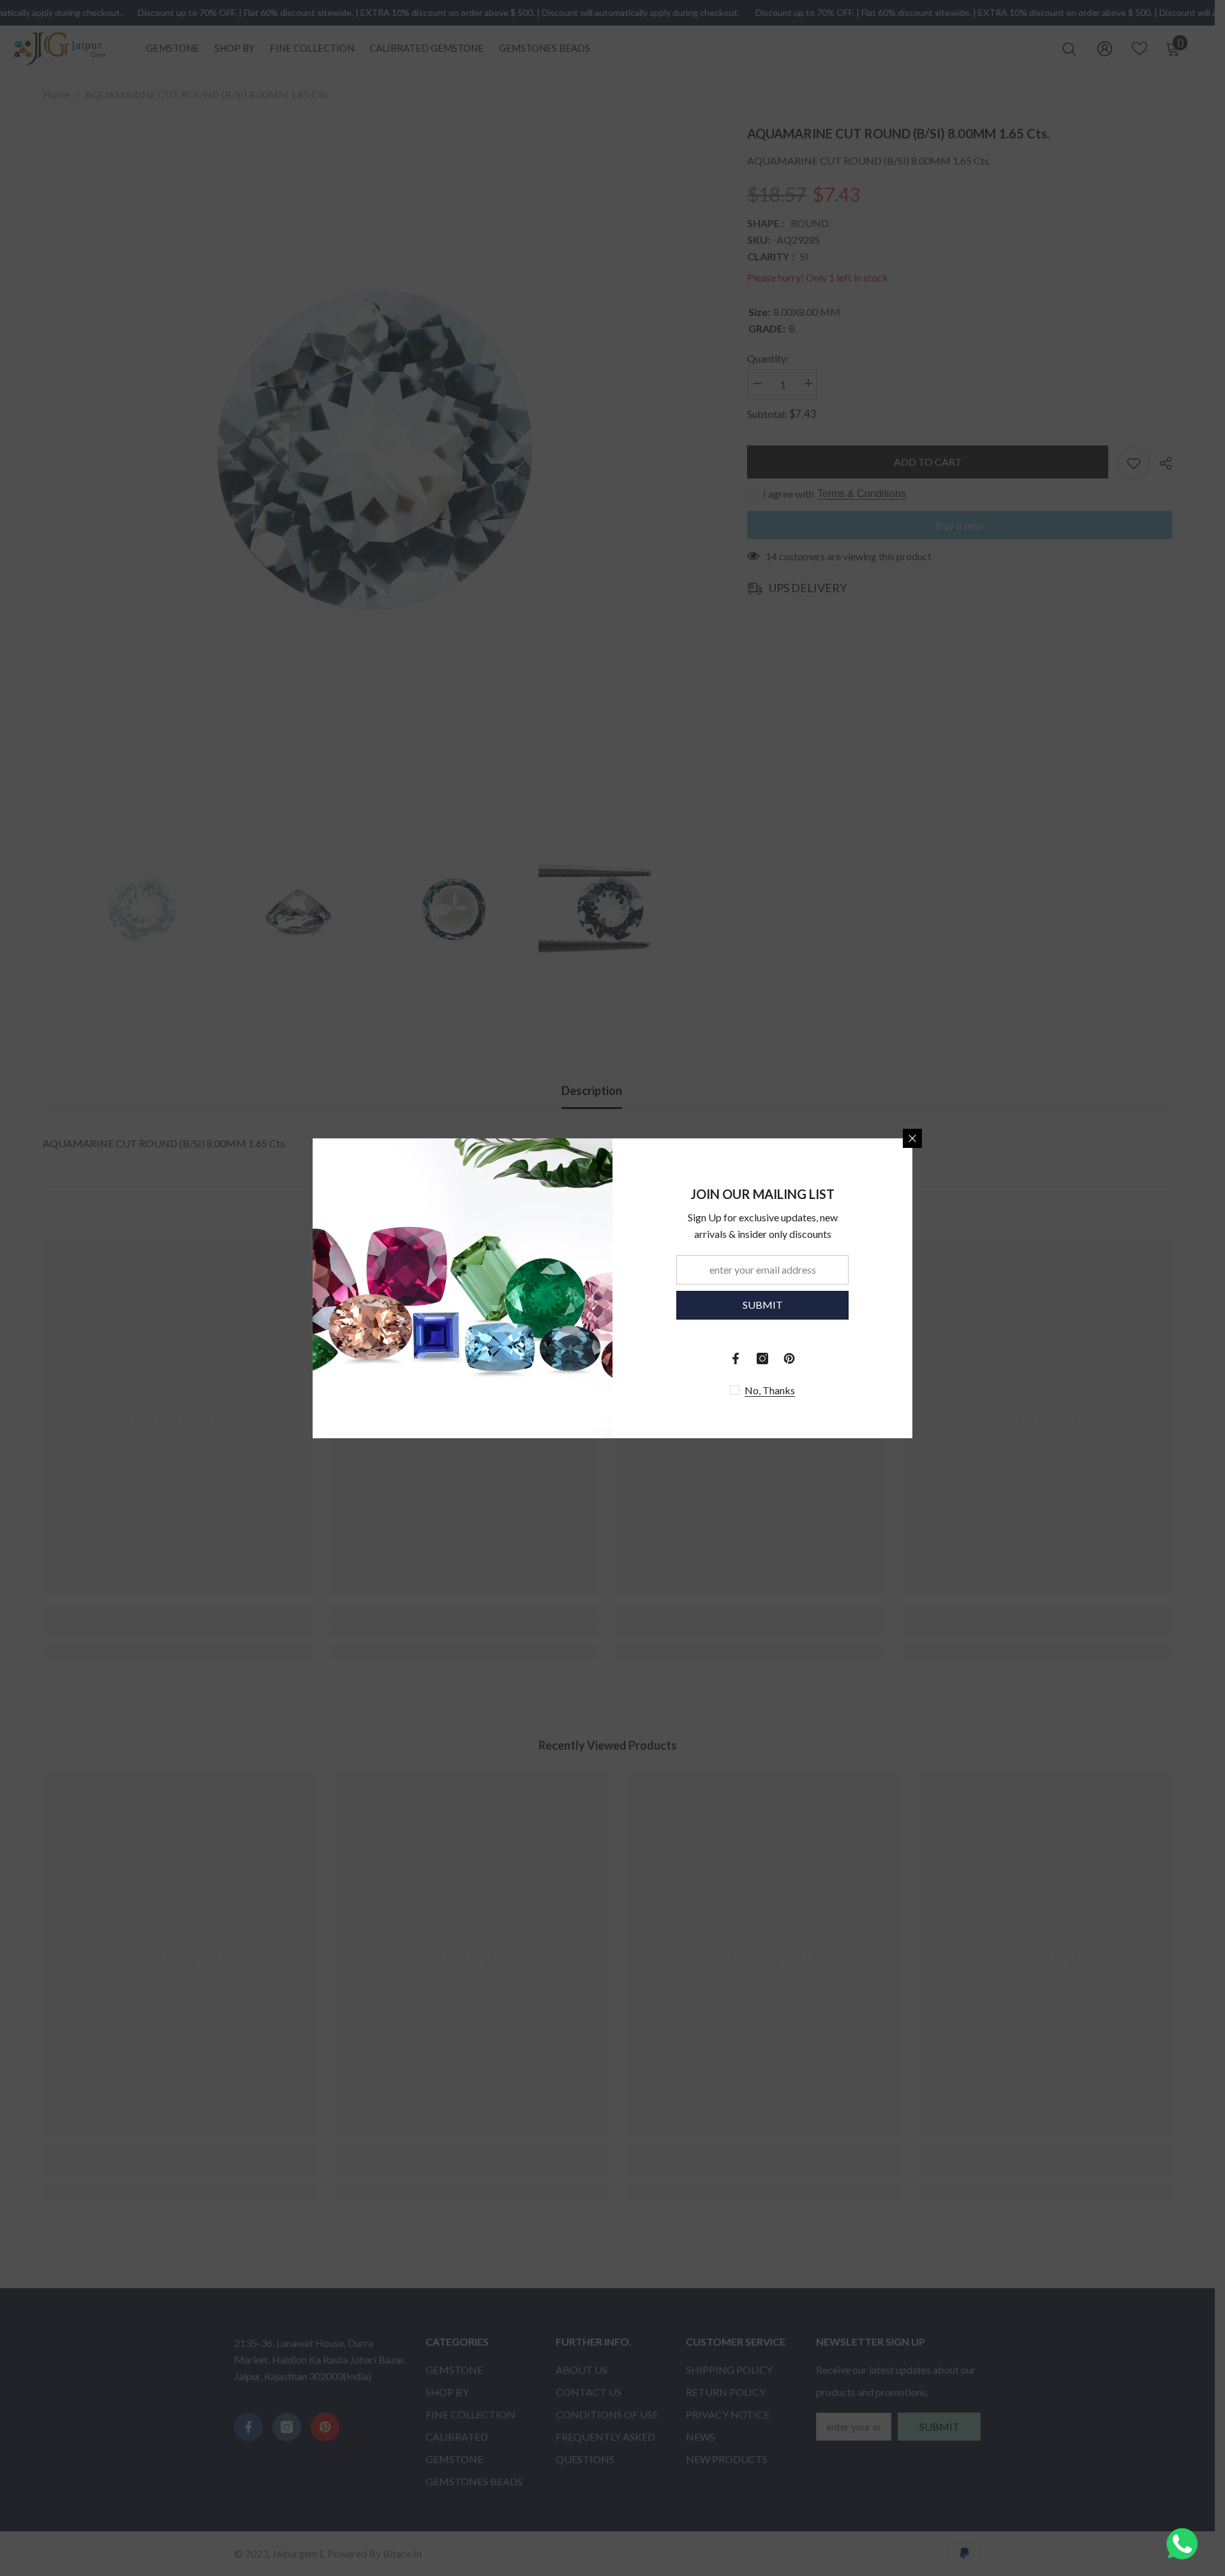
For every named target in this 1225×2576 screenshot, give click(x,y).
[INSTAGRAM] (762, 1359)
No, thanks (770, 1390)
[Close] (912, 1138)
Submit (763, 1305)
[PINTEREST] (789, 1359)
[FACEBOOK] (736, 1359)
